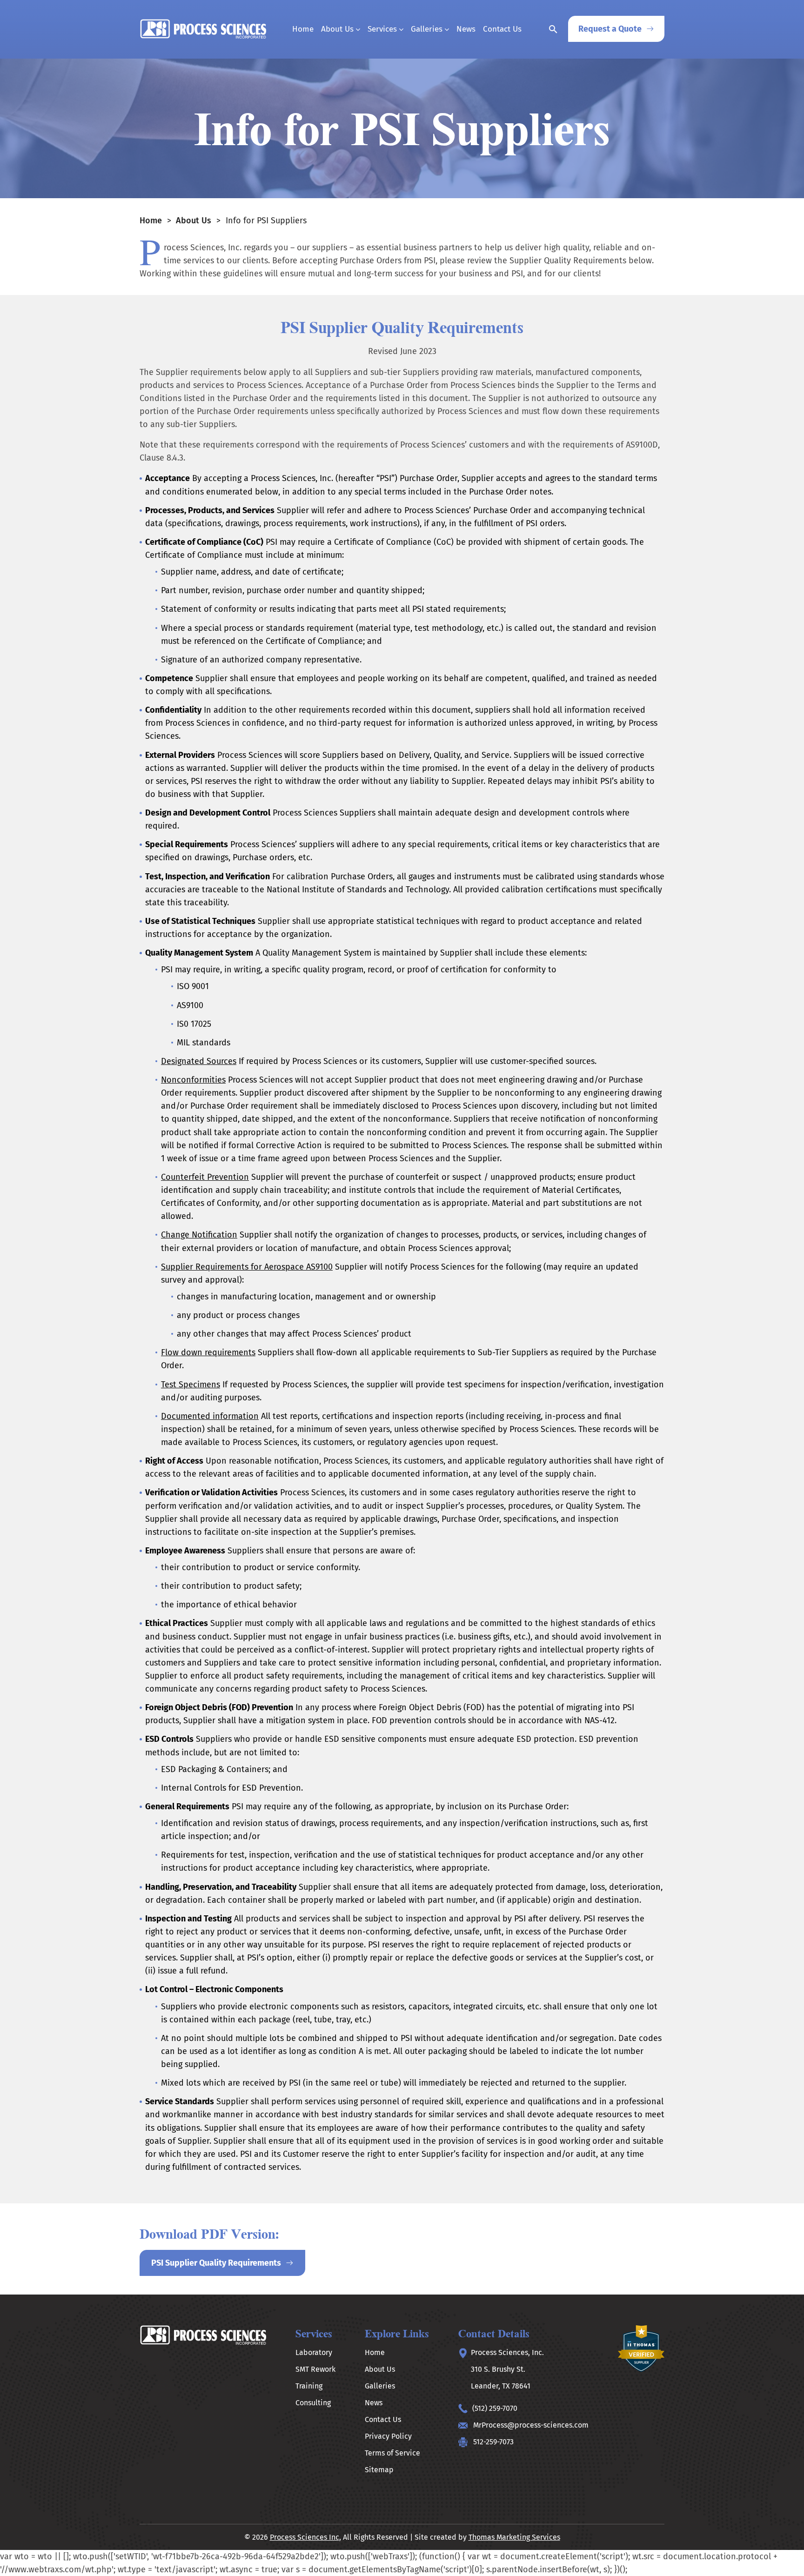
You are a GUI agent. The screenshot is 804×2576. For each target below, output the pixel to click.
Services (382, 29)
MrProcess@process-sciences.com (531, 2425)
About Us (337, 29)
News (466, 29)
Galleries (427, 29)
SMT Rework (315, 2369)
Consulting (313, 2403)
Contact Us (502, 29)
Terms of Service (392, 2453)
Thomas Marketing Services (514, 2537)
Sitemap (379, 2470)
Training (309, 2386)
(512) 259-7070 (495, 2408)
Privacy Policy (388, 2436)
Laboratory (314, 2352)
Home (303, 29)
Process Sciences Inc (305, 2537)
